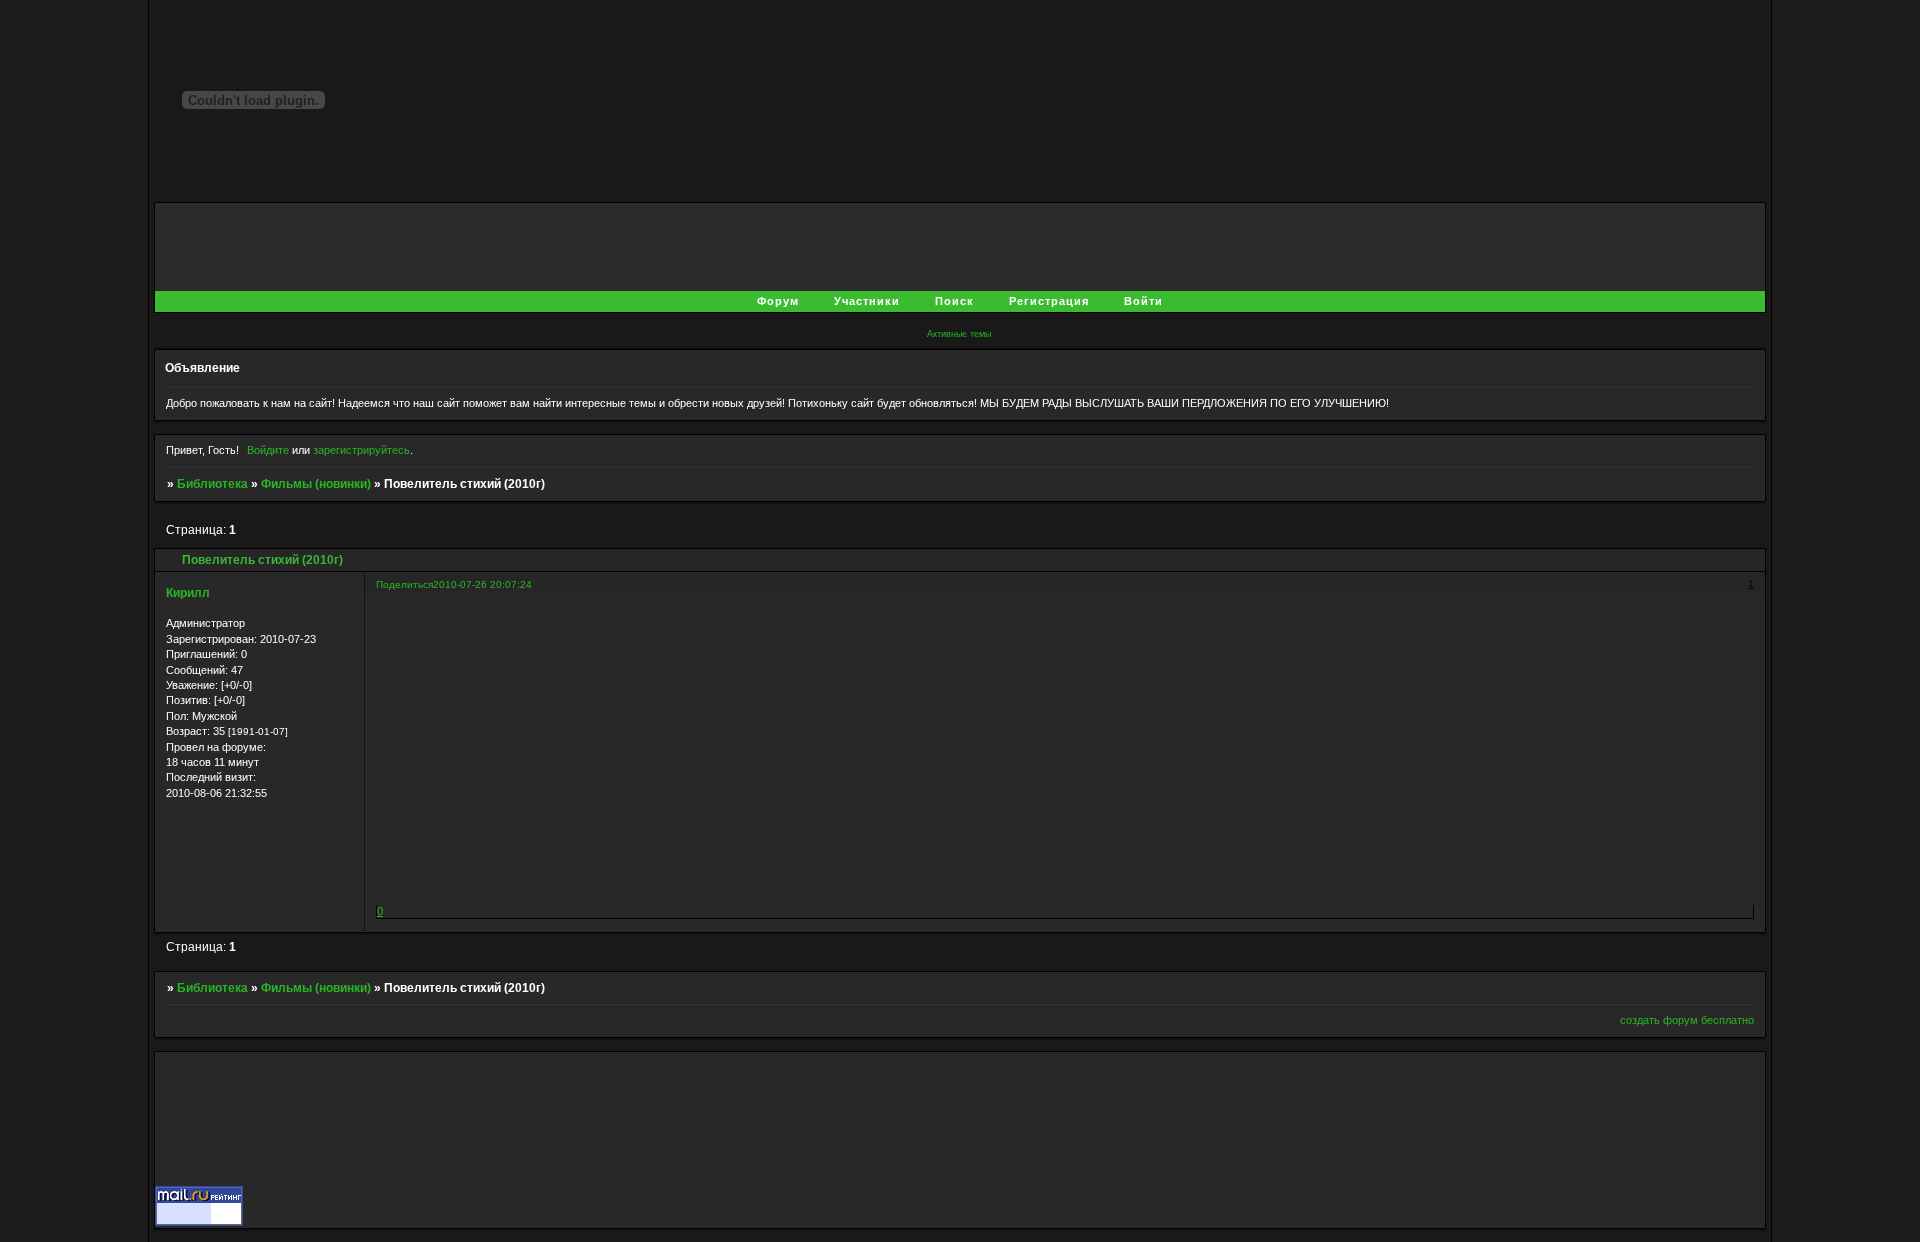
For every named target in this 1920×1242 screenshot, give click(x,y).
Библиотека (212, 484)
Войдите (268, 450)
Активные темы (959, 334)
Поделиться (404, 584)
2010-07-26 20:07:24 (482, 584)
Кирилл (188, 593)
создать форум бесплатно (1687, 1020)
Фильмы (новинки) (316, 484)
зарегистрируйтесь (361, 450)
